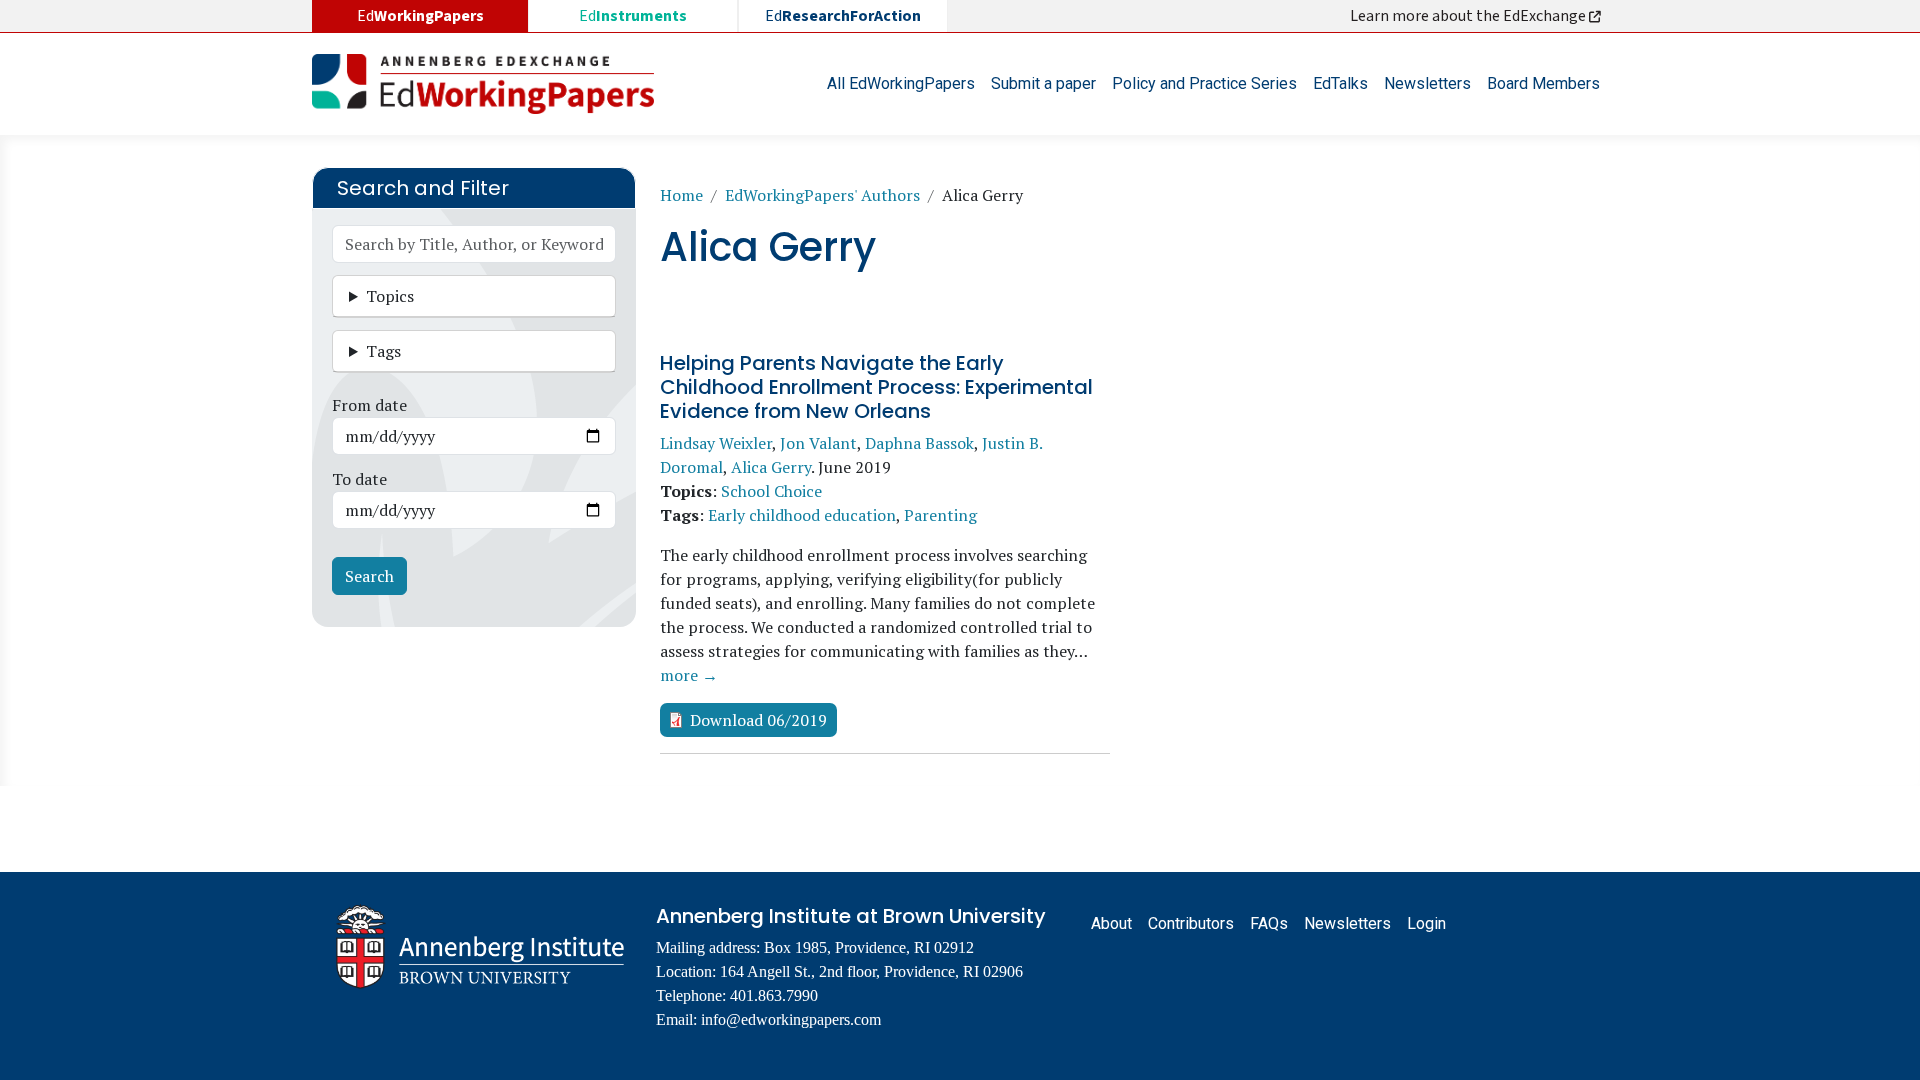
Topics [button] (390, 296)
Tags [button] (383, 351)
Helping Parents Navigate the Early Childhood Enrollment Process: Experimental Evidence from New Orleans (876, 387)
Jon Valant (818, 443)
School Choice (771, 491)
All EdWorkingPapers (901, 83)
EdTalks (1340, 83)
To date (359, 479)
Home (681, 195)
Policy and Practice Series (1204, 83)
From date (369, 405)
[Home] (491, 84)
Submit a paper (1043, 83)
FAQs (1269, 923)
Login (1426, 923)
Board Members (1543, 83)
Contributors (1191, 923)
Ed (633, 16)
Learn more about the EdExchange (1469, 16)
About (1111, 923)
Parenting (940, 515)
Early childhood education (802, 515)
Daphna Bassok (919, 443)
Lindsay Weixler (716, 443)
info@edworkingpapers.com (791, 1019)
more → (689, 675)
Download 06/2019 (758, 720)
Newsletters (1427, 83)
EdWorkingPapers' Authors (822, 195)
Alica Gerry (771, 467)
